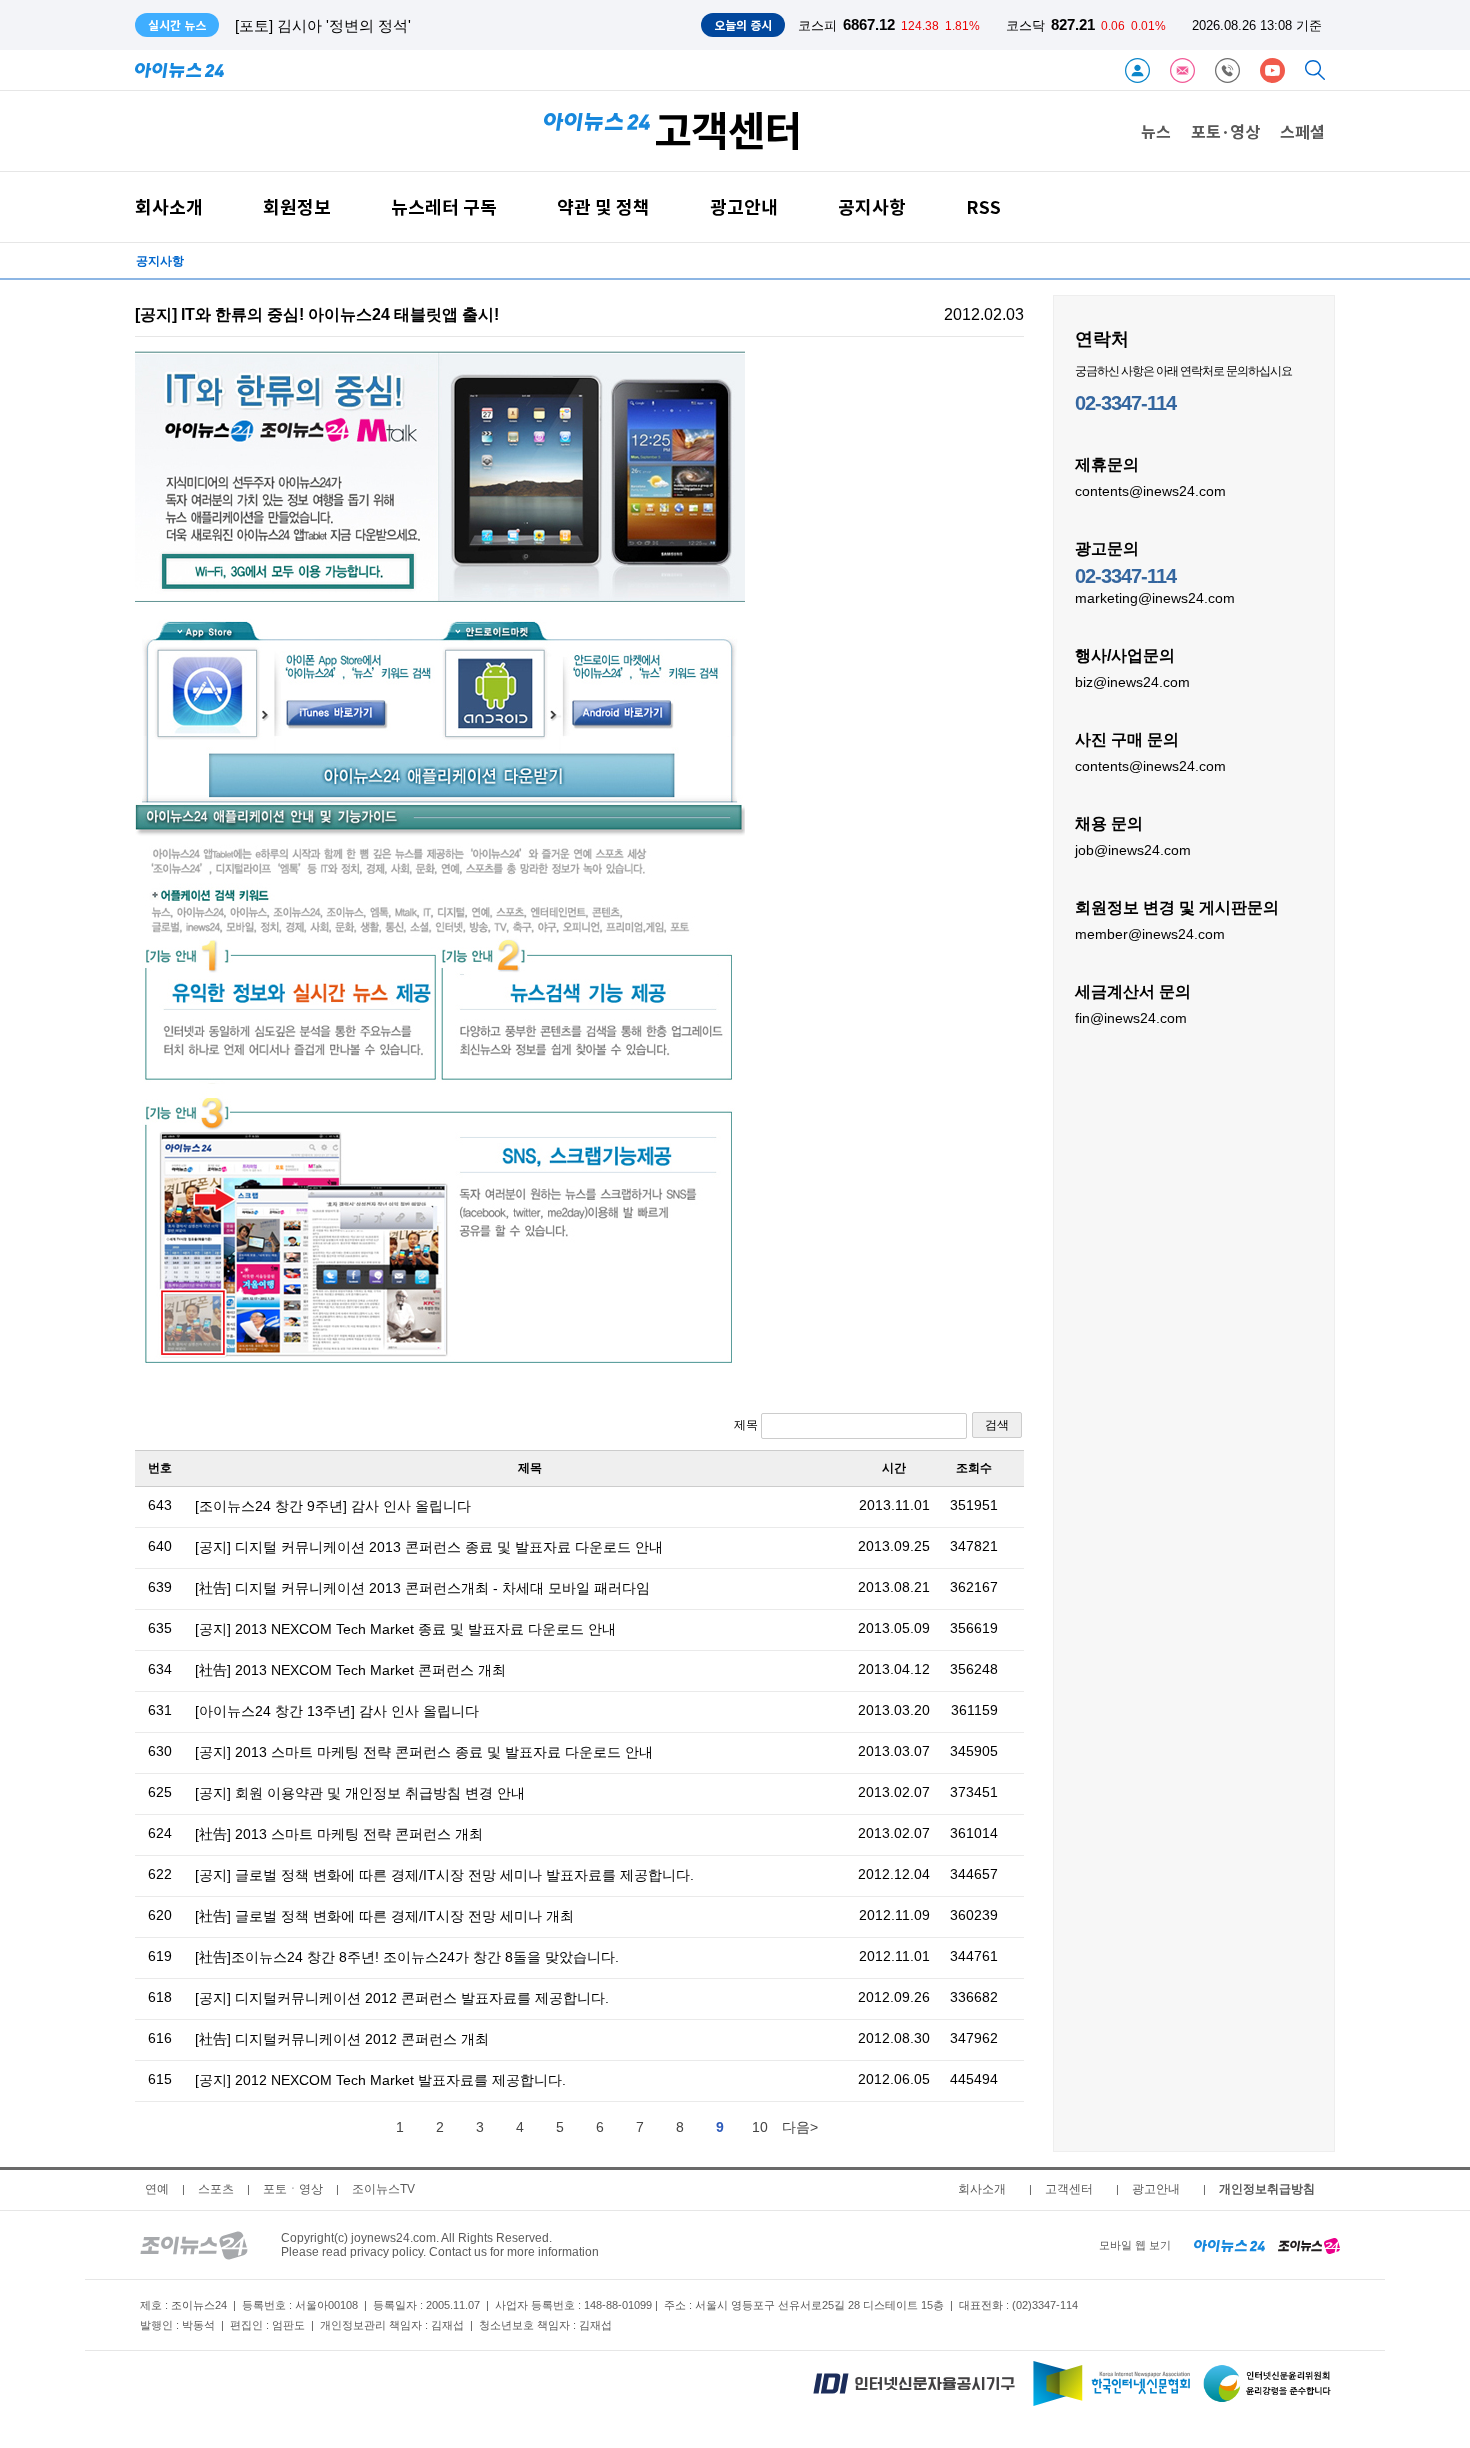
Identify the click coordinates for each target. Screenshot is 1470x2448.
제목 (747, 1425)
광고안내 (744, 206)
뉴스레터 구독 (444, 206)
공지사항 (872, 206)
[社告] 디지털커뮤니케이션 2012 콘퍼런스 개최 (342, 2039)
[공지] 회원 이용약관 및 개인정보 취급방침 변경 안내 (360, 1793)
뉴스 (1156, 131)
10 (760, 2127)
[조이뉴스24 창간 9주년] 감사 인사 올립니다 (333, 1506)
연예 (157, 2189)
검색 (997, 1425)
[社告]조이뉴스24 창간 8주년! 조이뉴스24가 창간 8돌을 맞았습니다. (407, 1957)
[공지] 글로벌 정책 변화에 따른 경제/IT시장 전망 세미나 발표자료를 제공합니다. (444, 1875)
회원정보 (297, 206)
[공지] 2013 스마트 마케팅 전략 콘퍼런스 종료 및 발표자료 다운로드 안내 (424, 1752)
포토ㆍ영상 (293, 2189)
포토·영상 (1225, 131)
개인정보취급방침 (1267, 2189)
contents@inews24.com (1150, 491)
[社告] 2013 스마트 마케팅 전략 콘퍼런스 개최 (339, 1834)
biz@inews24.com (1132, 682)
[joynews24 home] (1309, 2245)
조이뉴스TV (383, 2189)
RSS (983, 206)
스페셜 (1302, 131)
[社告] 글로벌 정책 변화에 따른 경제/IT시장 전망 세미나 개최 (384, 1916)
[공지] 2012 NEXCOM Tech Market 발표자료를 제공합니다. (380, 2080)
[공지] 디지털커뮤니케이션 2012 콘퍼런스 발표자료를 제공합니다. (402, 1998)
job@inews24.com (1133, 850)
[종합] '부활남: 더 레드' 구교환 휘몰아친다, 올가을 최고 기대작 (442, 25)
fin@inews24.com (1131, 1018)
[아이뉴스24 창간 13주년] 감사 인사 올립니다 (337, 1711)
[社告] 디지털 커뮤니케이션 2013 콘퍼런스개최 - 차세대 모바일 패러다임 (422, 1588)
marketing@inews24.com (1155, 598)
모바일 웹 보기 (1135, 2245)
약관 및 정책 (603, 206)
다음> (800, 2127)
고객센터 (1069, 2189)
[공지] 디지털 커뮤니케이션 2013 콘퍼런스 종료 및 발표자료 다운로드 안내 (429, 1547)
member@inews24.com (1150, 934)
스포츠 (216, 2189)
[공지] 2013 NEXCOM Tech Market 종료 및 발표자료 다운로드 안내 (405, 1629)
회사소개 (169, 206)
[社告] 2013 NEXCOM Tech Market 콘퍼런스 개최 (350, 1670)
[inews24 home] (1229, 2245)
